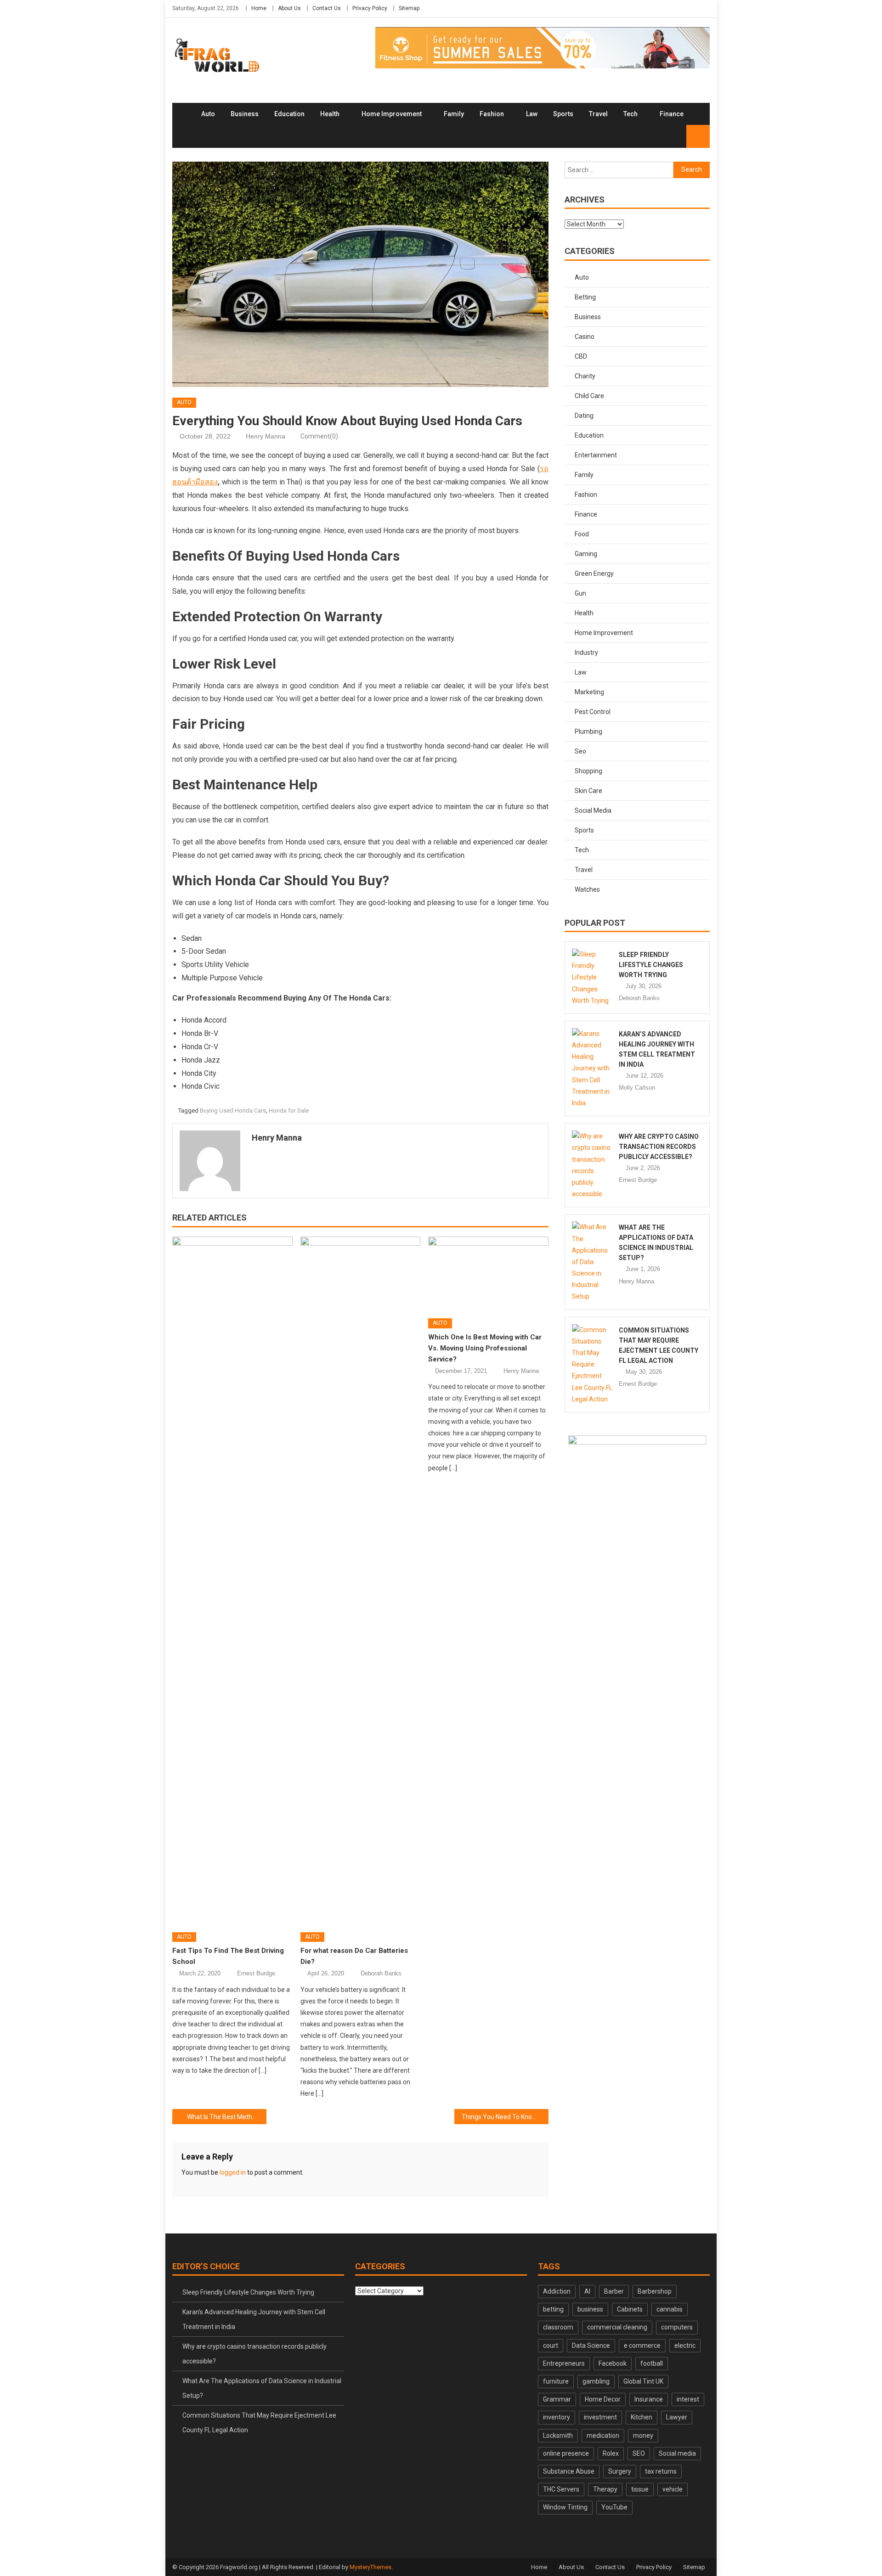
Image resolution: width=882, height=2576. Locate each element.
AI (587, 2291)
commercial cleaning (617, 2327)
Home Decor (603, 2399)
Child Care (589, 396)
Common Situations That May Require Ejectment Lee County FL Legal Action (259, 2423)
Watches (587, 889)
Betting (585, 297)
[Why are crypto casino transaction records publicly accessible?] (593, 1165)
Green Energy (594, 574)
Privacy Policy (370, 8)
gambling (596, 2381)
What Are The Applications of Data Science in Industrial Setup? (262, 2388)
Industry (586, 652)
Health (330, 114)
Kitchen (642, 2417)
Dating (584, 416)
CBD (581, 356)
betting (553, 2309)
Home (259, 8)
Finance (672, 114)
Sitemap (409, 8)
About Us (289, 8)
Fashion (492, 114)
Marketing (589, 692)
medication (603, 2435)
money (643, 2435)
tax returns (661, 2471)
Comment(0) (319, 436)
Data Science (591, 2345)
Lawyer (677, 2417)
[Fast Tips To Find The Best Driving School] (232, 1581)
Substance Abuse (569, 2471)
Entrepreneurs (564, 2363)
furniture (556, 2381)
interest (688, 2399)
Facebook (613, 2363)
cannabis (670, 2309)
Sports (563, 114)
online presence (566, 2453)
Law (532, 114)
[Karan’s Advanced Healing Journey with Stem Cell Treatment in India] (593, 1069)
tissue (640, 2489)
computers (677, 2327)
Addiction (557, 2291)
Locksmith (558, 2435)
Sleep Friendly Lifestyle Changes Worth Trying (651, 965)
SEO (639, 2453)
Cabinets (630, 2309)
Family (454, 114)
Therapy (605, 2489)
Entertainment (596, 455)
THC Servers (561, 2489)
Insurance (649, 2399)
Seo (580, 751)
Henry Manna (266, 436)
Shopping (588, 771)
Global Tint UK (643, 2381)
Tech (630, 114)
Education (289, 114)
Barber (614, 2291)
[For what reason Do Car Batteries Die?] (361, 1581)
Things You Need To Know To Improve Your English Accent (505, 2117)
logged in (233, 2172)
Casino (585, 337)
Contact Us (327, 8)
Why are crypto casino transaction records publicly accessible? (659, 1147)
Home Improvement (392, 114)
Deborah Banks (381, 1973)
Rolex (611, 2453)
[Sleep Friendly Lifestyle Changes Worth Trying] (593, 978)
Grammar (557, 2399)
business (590, 2309)
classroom (558, 2327)
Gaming (586, 554)
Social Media (593, 810)
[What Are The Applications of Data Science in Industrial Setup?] (593, 1262)
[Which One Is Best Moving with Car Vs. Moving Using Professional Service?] (488, 1274)
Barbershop (655, 2291)
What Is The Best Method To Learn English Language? (227, 2117)
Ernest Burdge (256, 1973)
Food (582, 534)
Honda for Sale (289, 1111)
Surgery (620, 2471)
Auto (208, 114)
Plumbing (588, 731)
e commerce (642, 2345)
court (551, 2345)
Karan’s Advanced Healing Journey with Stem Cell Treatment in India (254, 2319)
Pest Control (593, 712)
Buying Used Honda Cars (233, 1111)
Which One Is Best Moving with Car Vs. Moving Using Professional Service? (485, 1348)
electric (685, 2345)
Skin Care (588, 791)
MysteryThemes (370, 2567)
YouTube (614, 2507)
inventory (557, 2417)
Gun (580, 593)
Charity (585, 376)
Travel (598, 114)
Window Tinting (565, 2507)
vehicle (673, 2489)
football (652, 2363)
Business (245, 114)
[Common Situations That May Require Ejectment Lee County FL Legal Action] (593, 1365)
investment (600, 2417)
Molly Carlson (637, 1088)
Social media (677, 2453)
